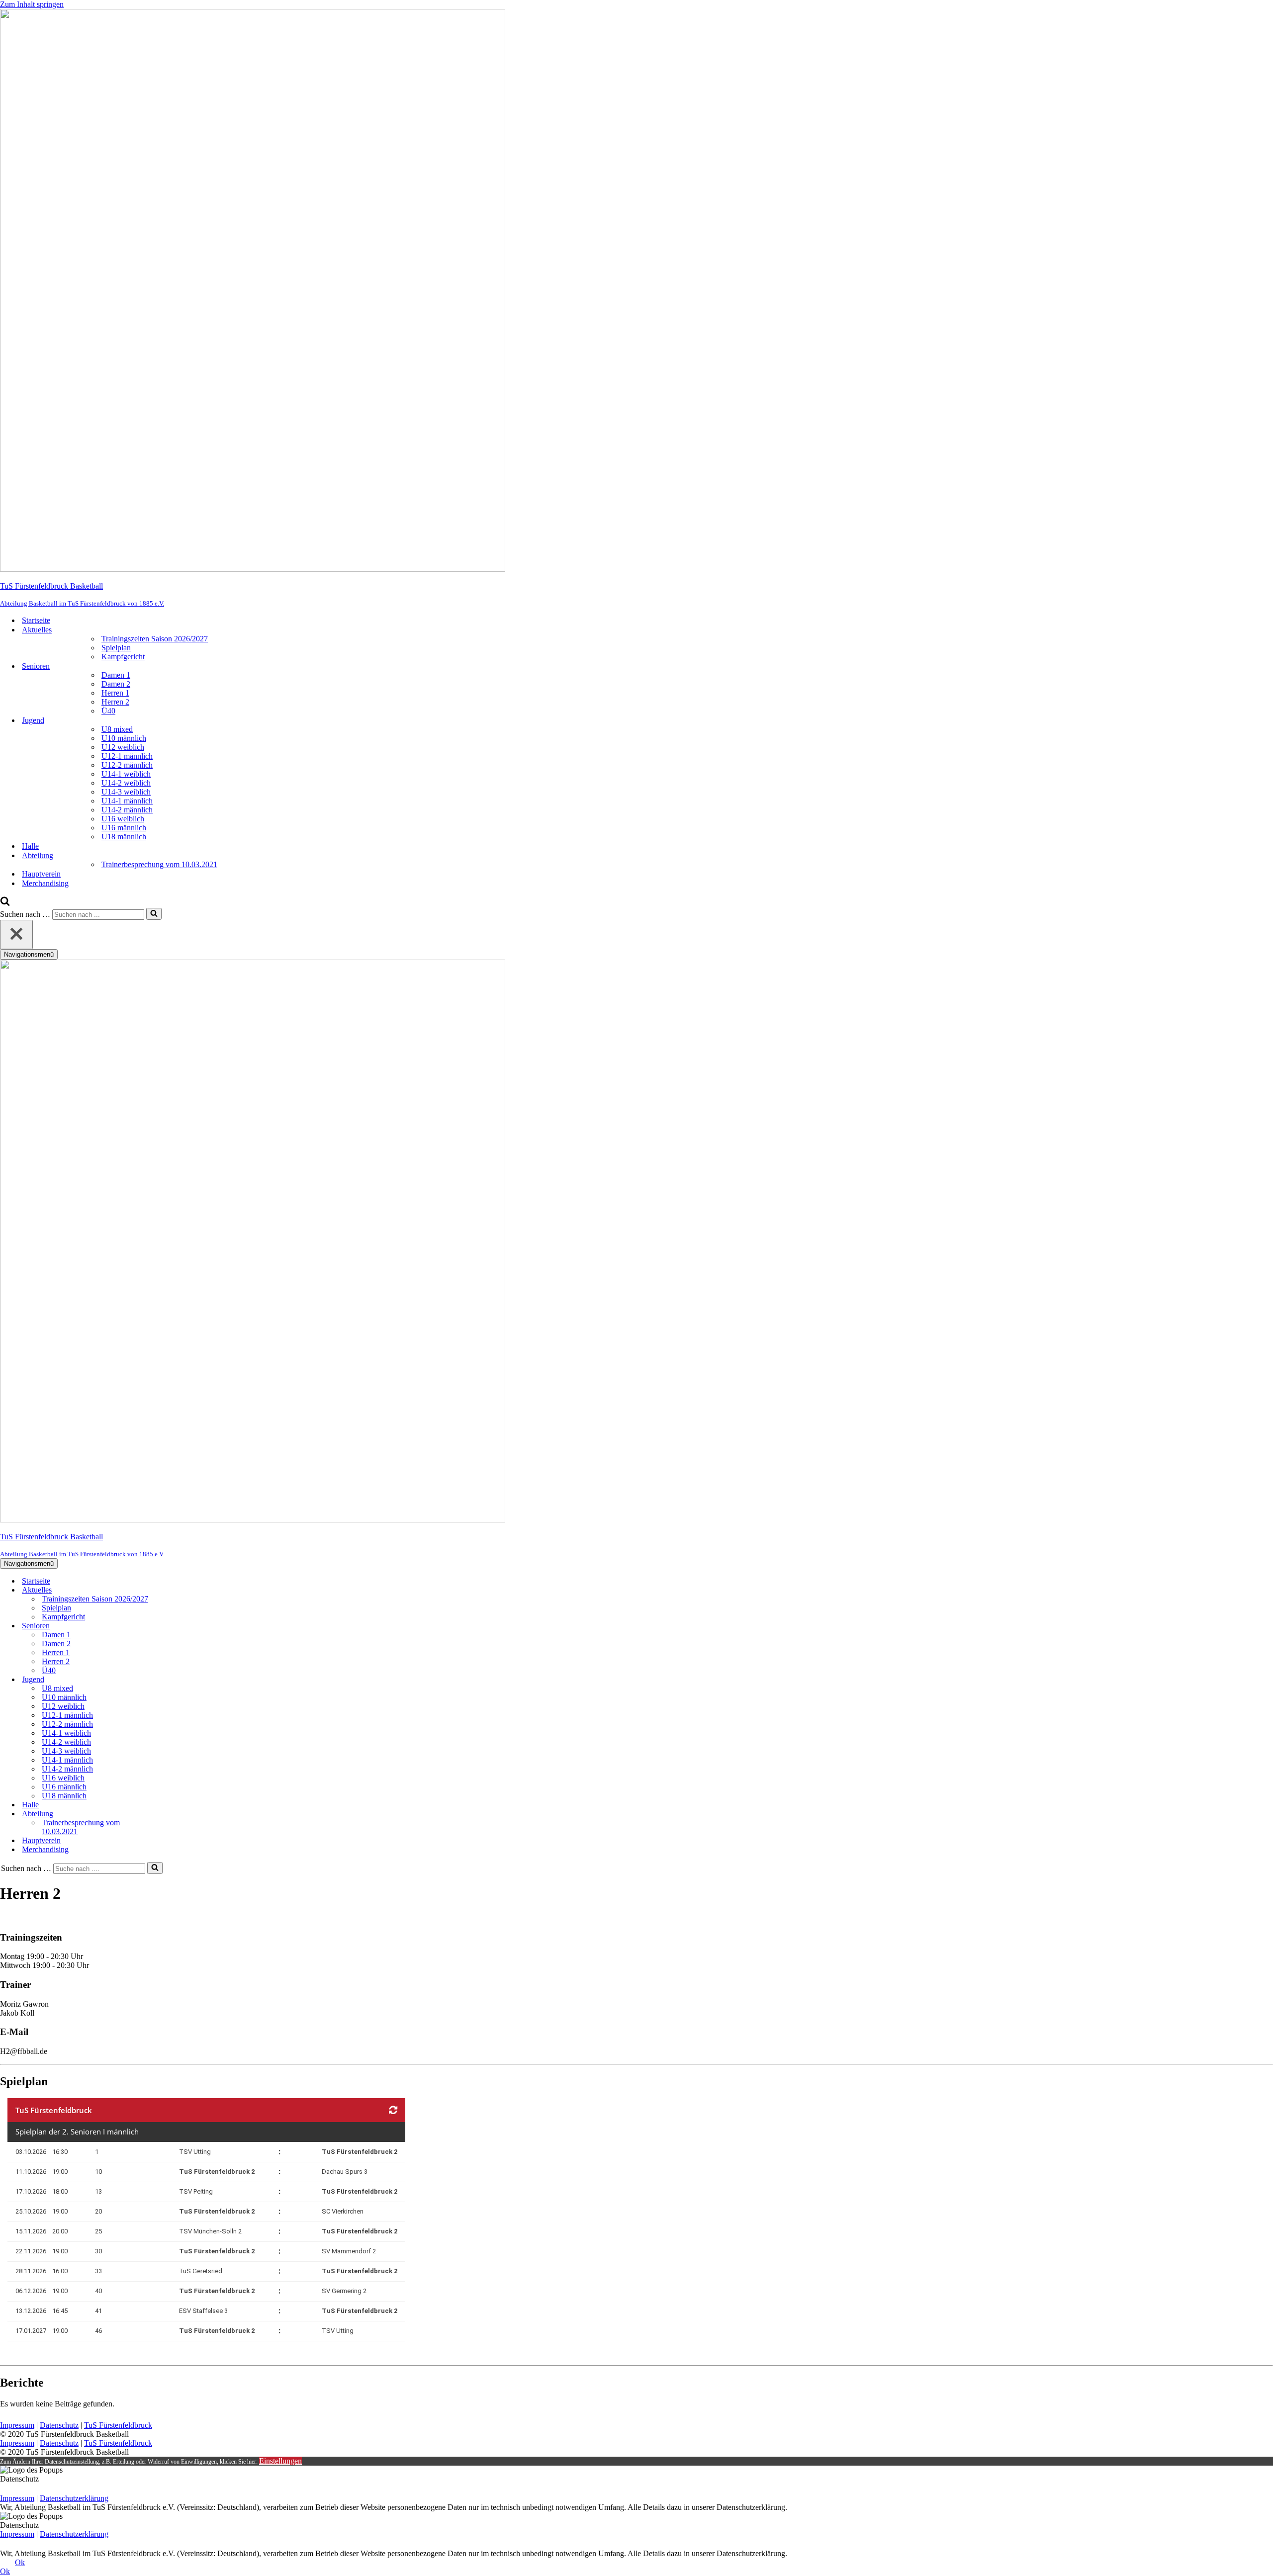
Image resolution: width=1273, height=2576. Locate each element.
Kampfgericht (123, 657)
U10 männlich (124, 738)
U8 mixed (117, 729)
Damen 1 (116, 675)
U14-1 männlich (127, 801)
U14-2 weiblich (126, 783)
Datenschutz (59, 2425)
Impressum (17, 2425)
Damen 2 (116, 684)
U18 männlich (124, 837)
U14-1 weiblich (126, 774)
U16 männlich (124, 828)
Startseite (36, 620)
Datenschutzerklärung (74, 2498)
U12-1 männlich (127, 756)
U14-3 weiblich (126, 792)
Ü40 (108, 711)
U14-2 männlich (127, 810)
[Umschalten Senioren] (174, 1626)
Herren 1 (115, 693)
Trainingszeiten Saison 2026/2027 (155, 639)
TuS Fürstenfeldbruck (118, 2425)
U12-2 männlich (127, 765)
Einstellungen (280, 2461)
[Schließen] (16, 934)
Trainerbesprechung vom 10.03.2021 (159, 864)
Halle (30, 846)
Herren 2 (115, 702)
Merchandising (45, 883)
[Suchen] (5, 903)
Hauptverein (41, 874)
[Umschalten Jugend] (174, 1680)
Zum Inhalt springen (32, 4)
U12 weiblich (123, 747)
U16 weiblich (123, 819)
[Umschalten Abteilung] (174, 1814)
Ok (20, 2562)
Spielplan (116, 648)
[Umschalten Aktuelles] (174, 1590)
